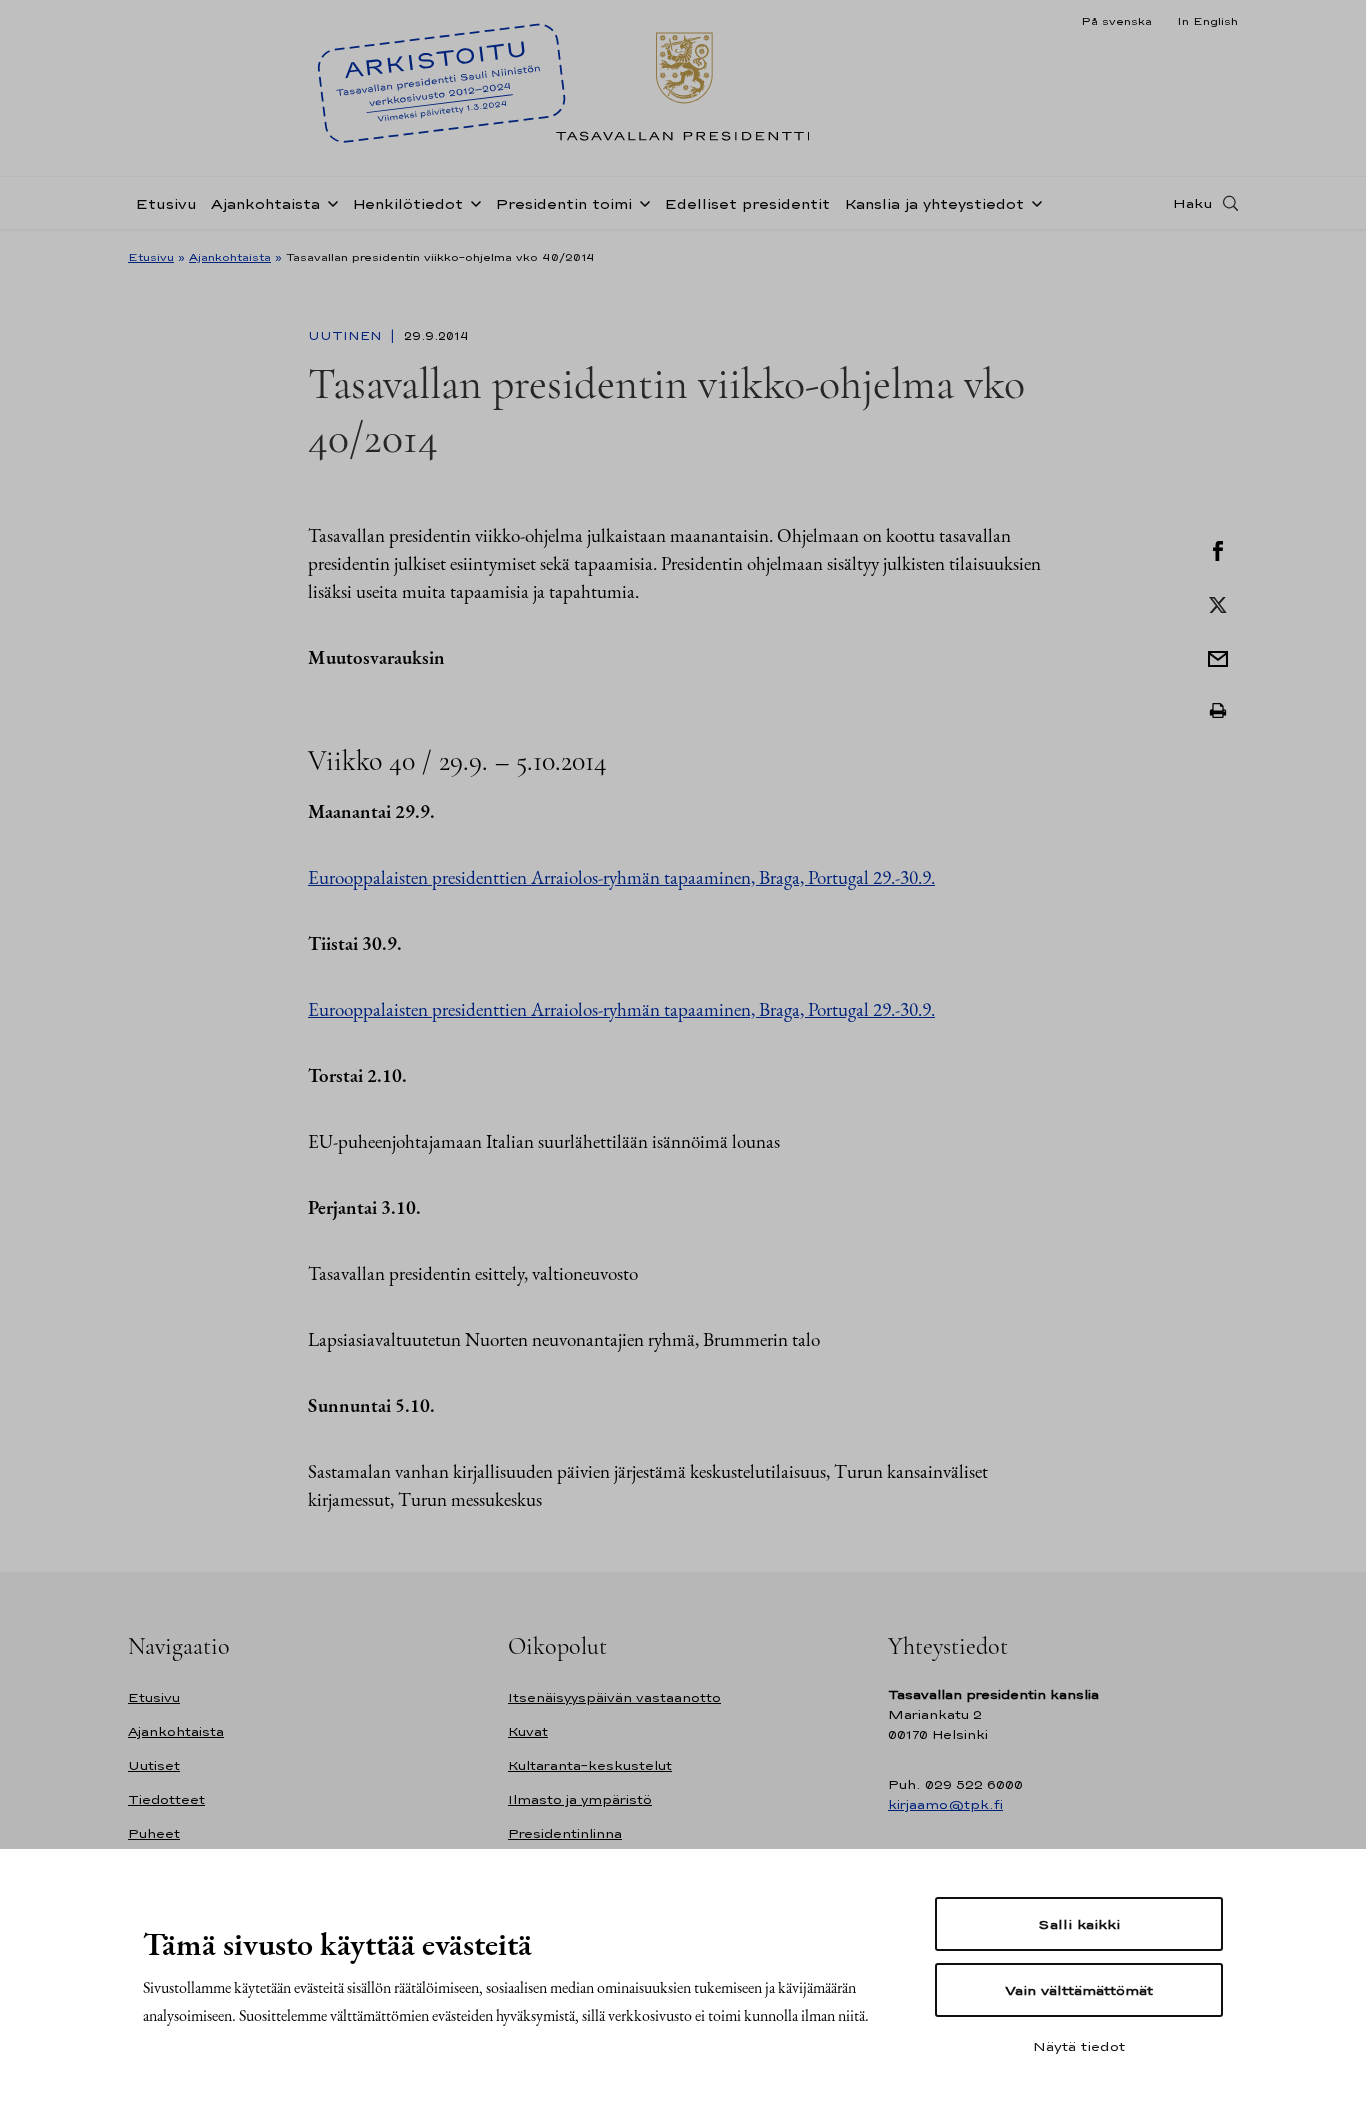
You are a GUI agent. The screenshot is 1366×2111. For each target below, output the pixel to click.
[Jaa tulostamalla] (1218, 711)
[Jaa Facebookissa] (1218, 549)
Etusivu (166, 203)
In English (1207, 21)
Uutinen (347, 336)
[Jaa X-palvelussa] (1218, 603)
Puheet (154, 1833)
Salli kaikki (1079, 1924)
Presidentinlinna (565, 1833)
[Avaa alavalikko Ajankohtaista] (329, 202)
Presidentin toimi (563, 203)
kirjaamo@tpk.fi (945, 1804)
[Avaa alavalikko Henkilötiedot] (472, 202)
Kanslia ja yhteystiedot (934, 203)
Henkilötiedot (407, 203)
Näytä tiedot (1079, 2046)
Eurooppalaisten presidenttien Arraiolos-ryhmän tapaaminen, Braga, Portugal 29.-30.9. (621, 877)
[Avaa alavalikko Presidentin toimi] (641, 202)
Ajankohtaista (265, 203)
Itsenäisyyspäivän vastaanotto (614, 1697)
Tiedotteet (166, 1799)
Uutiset (154, 1765)
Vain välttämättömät (1079, 1990)
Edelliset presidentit (747, 203)
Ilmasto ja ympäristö (580, 1799)
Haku (1193, 203)
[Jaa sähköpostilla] (1218, 657)
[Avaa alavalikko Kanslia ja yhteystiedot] (1033, 202)
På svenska (1116, 21)
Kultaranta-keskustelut (590, 1765)
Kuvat (528, 1731)
